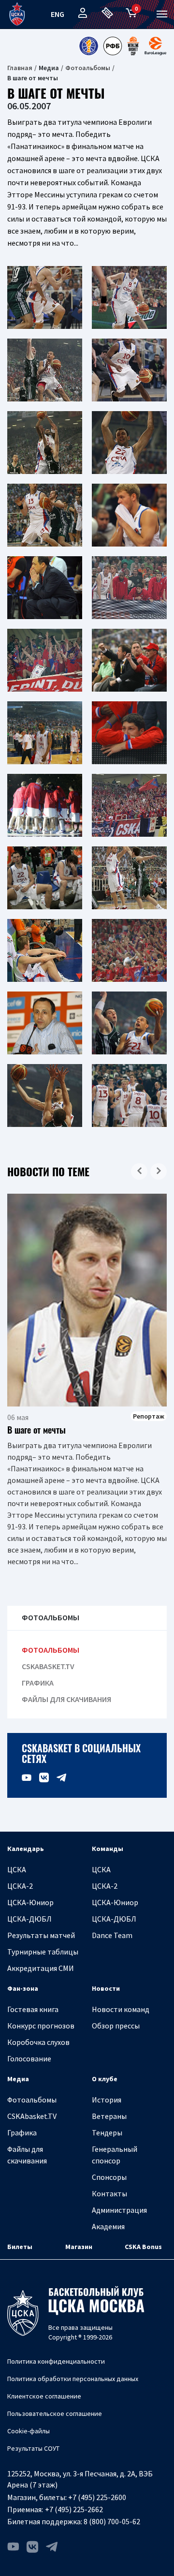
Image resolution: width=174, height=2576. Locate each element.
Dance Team (112, 1935)
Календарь (26, 1849)
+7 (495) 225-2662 (74, 2509)
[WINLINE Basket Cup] (133, 46)
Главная (20, 68)
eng (58, 14)
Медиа (18, 2079)
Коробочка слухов (38, 2042)
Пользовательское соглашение (55, 2413)
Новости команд (121, 2009)
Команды (108, 1849)
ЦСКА (17, 1869)
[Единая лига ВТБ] (88, 46)
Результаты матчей (41, 1935)
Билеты (20, 2247)
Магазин (79, 2247)
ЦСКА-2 (20, 1886)
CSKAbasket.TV (48, 1666)
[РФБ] (113, 46)
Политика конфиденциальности (56, 2361)
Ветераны (109, 2116)
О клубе (105, 2079)
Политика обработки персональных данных (73, 2379)
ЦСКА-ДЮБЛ (29, 1919)
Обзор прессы (116, 2026)
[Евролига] (155, 46)
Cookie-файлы (29, 2431)
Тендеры (107, 2132)
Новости (106, 1988)
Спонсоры (109, 2177)
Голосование (29, 2058)
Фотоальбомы (88, 68)
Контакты (109, 2193)
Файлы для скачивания (66, 1699)
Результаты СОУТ (33, 2448)
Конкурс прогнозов (41, 2026)
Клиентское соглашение (44, 2396)
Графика (38, 1683)
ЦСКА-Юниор (30, 1902)
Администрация (119, 2210)
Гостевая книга (33, 2009)
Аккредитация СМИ (41, 1968)
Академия (108, 2226)
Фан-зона (23, 1988)
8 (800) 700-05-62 (112, 2521)
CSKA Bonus (143, 2247)
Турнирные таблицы (43, 1952)
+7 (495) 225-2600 (97, 2497)
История (107, 2100)
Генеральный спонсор (115, 2155)
